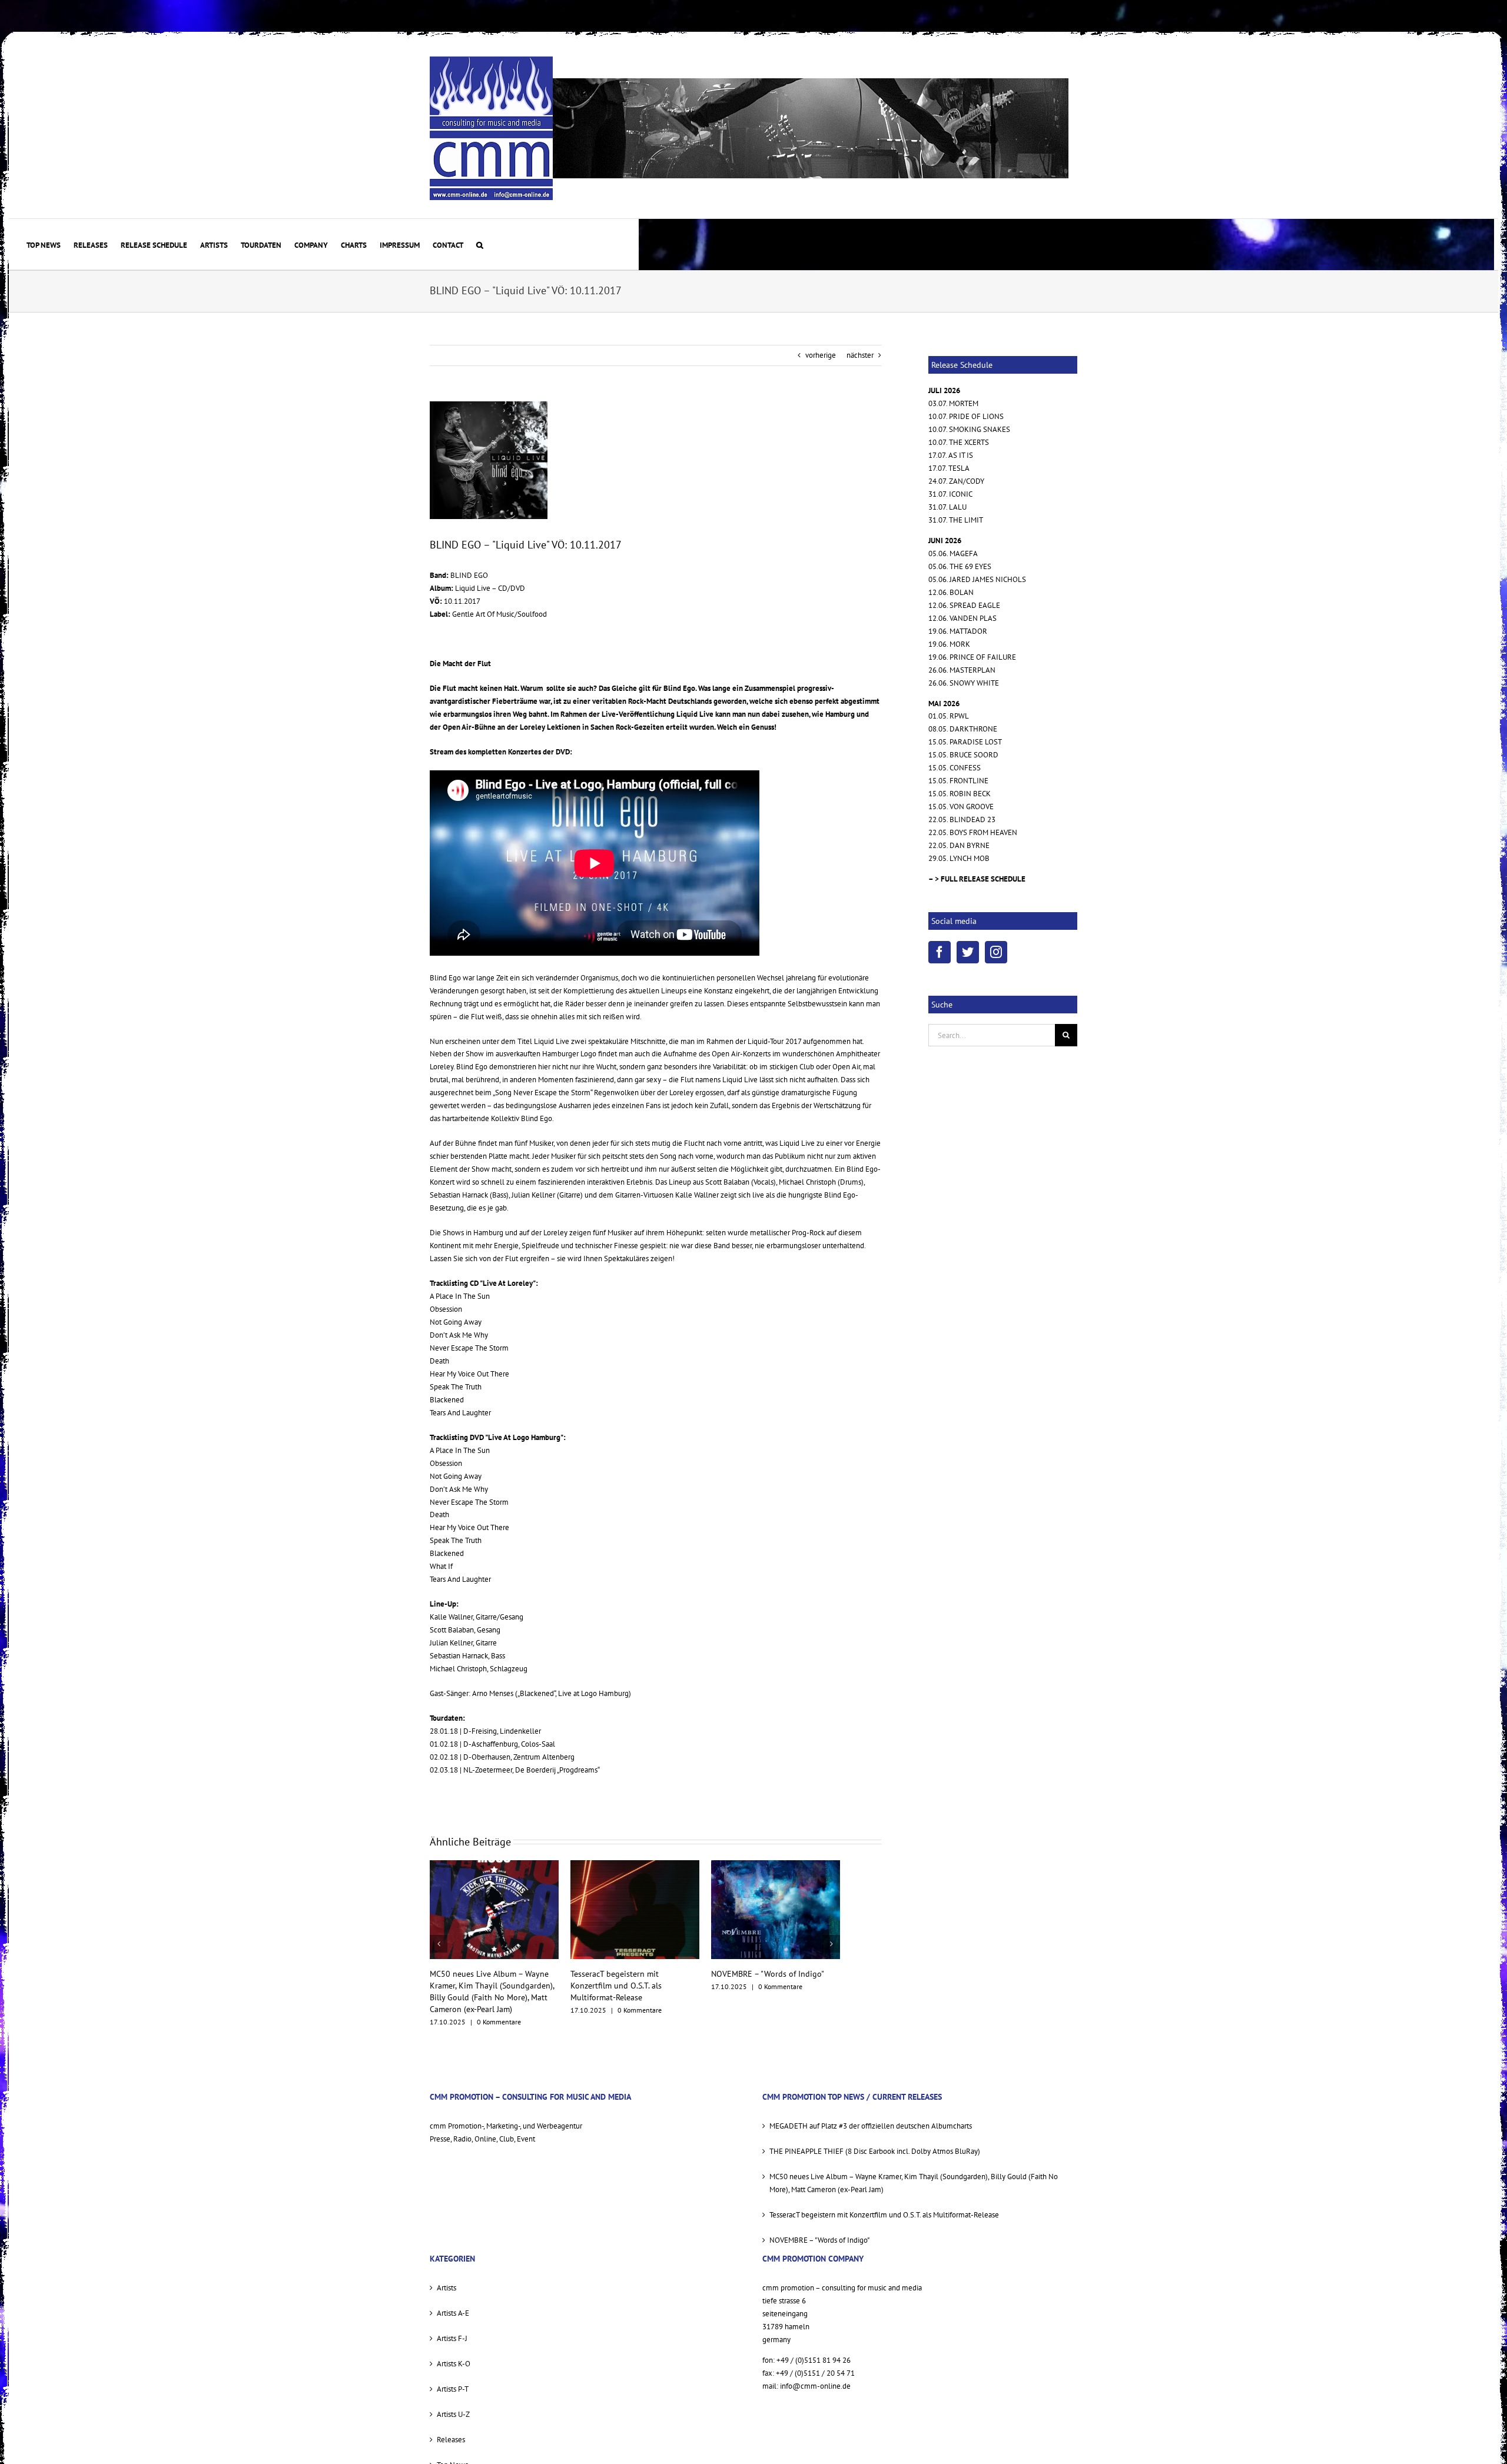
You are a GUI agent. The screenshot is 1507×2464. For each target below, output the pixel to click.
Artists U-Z (453, 2403)
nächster (860, 355)
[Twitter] (968, 952)
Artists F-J (452, 2327)
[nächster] (831, 1938)
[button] (480, 244)
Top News (452, 2453)
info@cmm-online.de (815, 2374)
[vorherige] (439, 1938)
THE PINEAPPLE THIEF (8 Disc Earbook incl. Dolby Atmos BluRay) (875, 2139)
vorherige (821, 355)
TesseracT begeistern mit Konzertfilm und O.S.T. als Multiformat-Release (475, 1986)
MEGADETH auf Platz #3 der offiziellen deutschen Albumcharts (871, 2114)
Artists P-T (453, 2377)
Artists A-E (453, 2301)
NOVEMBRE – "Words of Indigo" (627, 1974)
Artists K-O (454, 2352)
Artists (447, 2276)
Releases (451, 2428)
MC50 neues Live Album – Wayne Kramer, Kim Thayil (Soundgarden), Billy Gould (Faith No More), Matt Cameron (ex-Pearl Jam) (914, 2171)
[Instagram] (996, 952)
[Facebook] (940, 952)
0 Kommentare (499, 2010)
